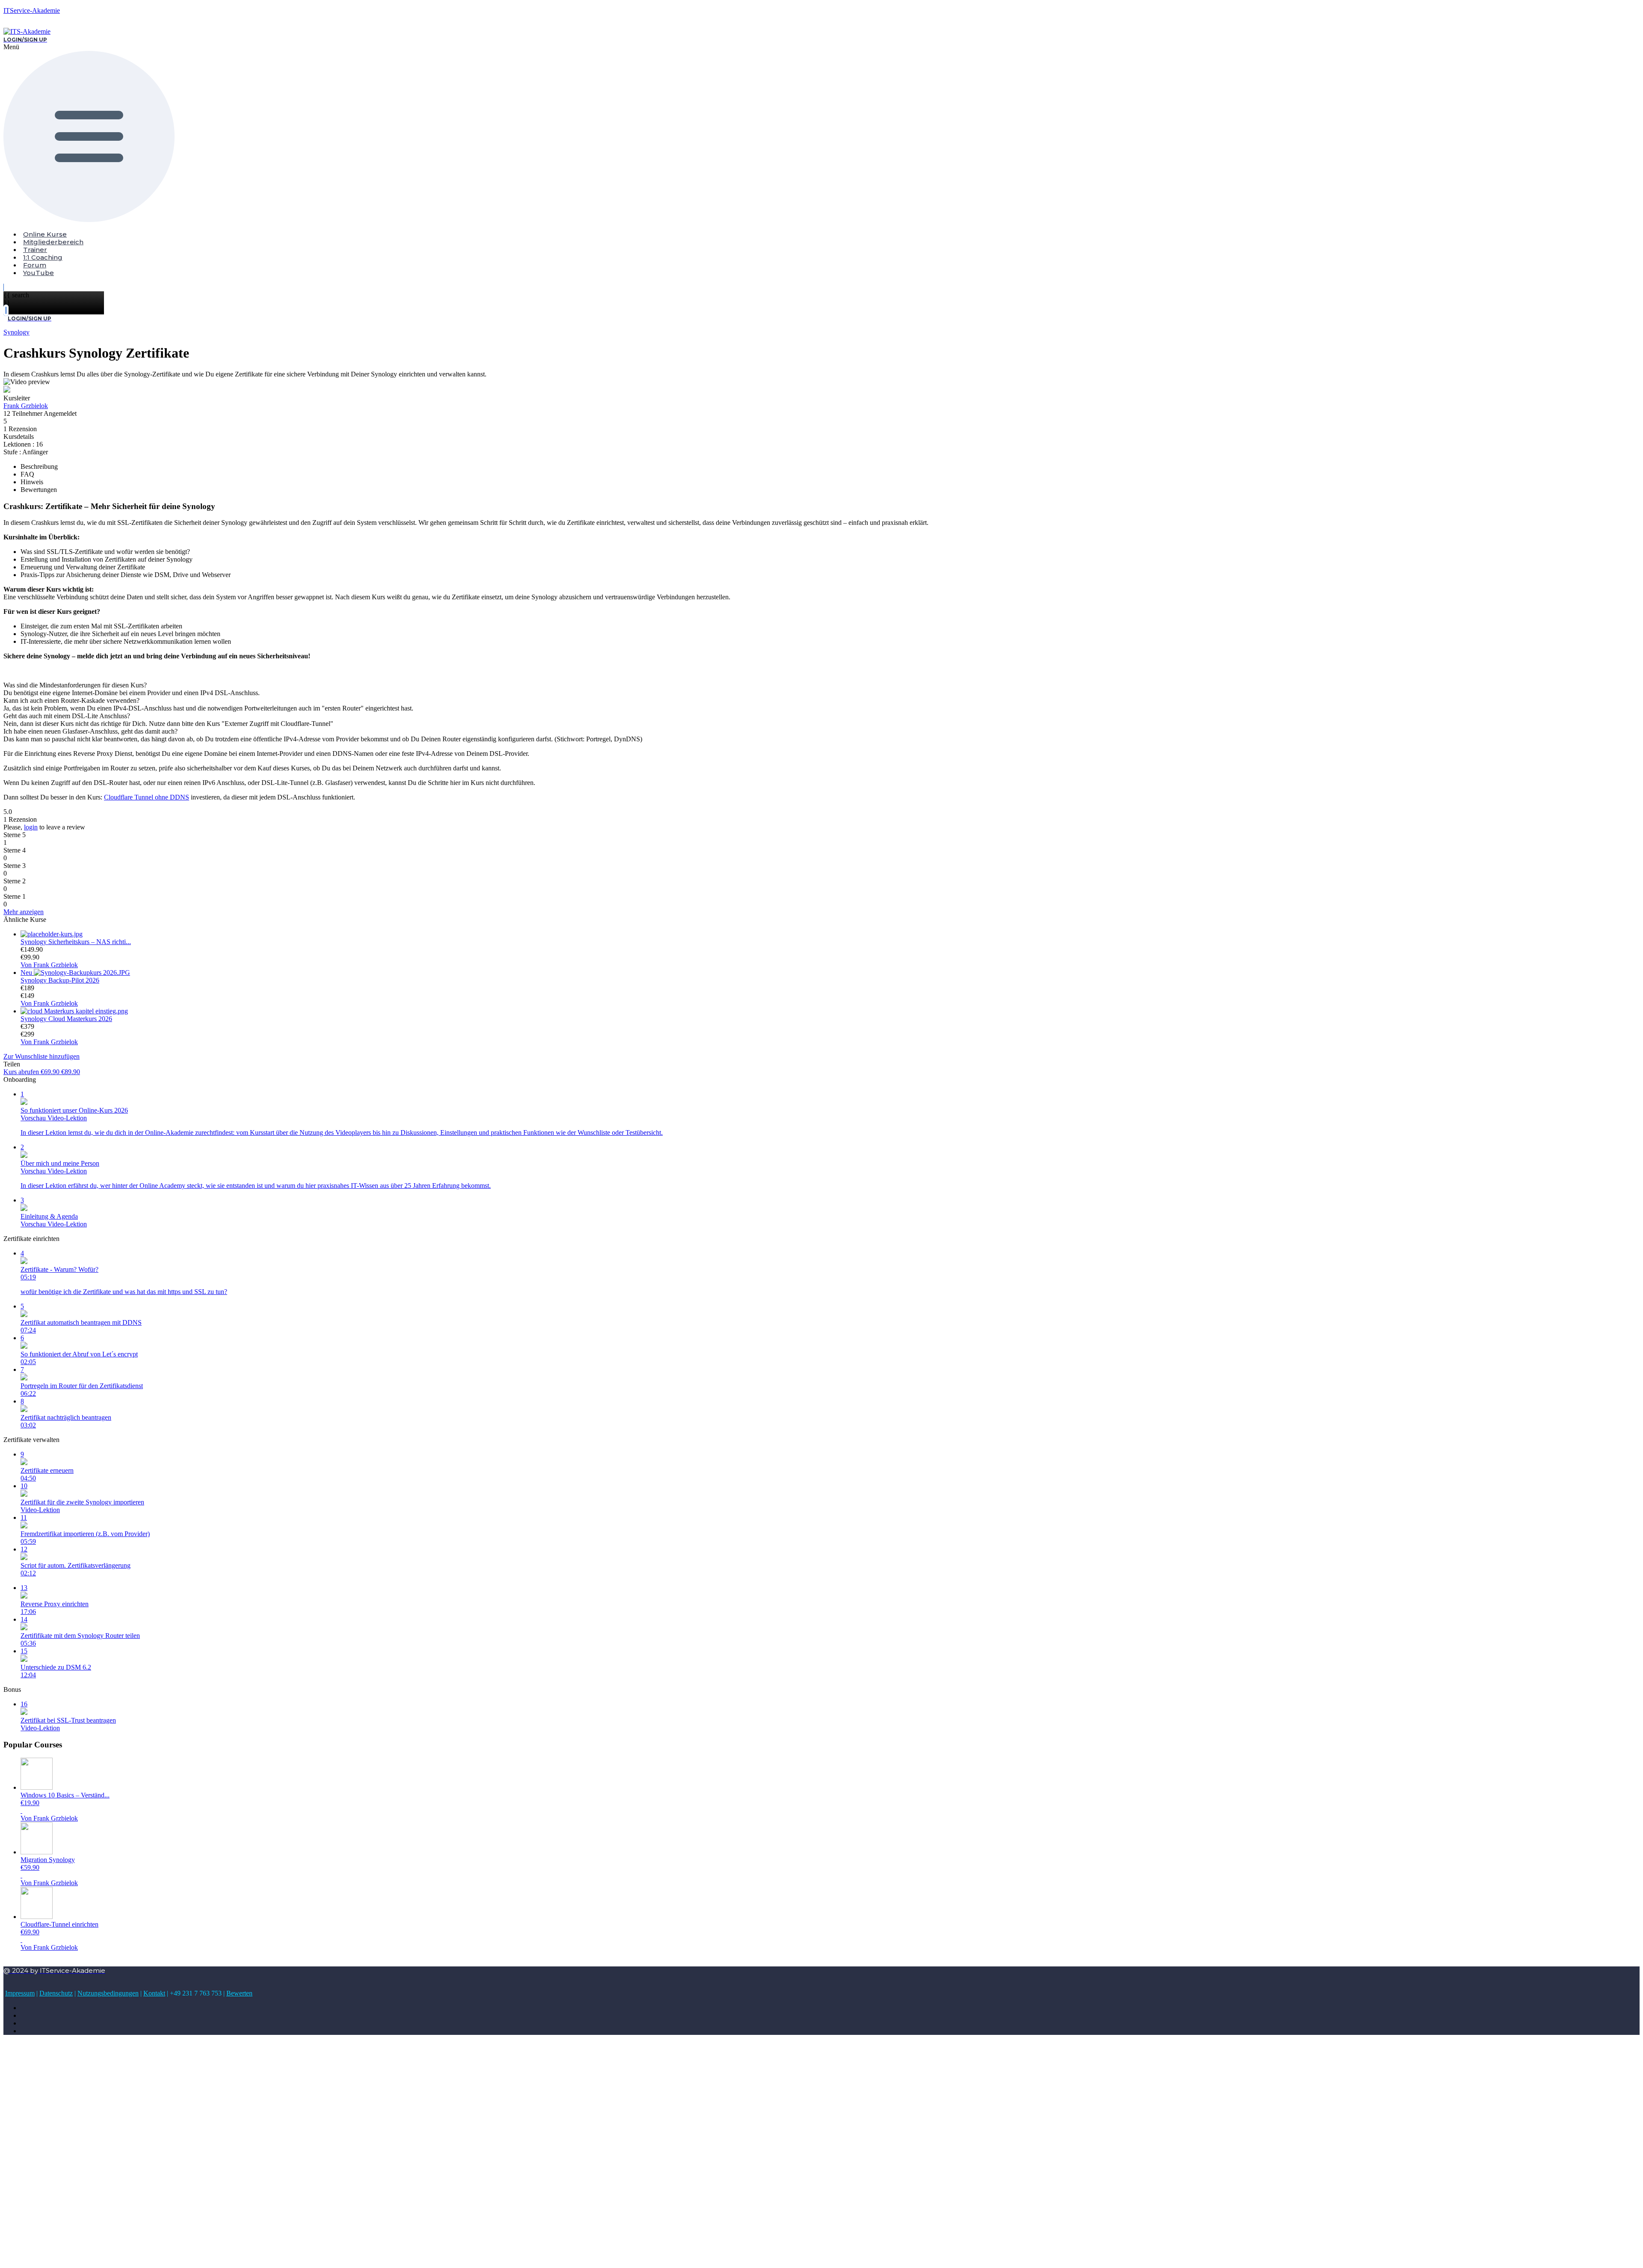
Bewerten (239, 1993)
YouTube (39, 273)
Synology (16, 332)
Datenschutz (56, 1993)
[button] (155, 133)
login (31, 827)
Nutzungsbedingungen (108, 1993)
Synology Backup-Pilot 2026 (60, 980)
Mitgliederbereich (53, 242)
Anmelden (88, 2253)
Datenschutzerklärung (199, 2181)
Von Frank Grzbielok (49, 965)
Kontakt (154, 1993)
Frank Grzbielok (26, 406)
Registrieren (57, 2253)
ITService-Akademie (32, 10)
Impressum (20, 1993)
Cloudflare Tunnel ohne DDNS (147, 797)
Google (21, 2054)
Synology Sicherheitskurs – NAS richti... (76, 942)
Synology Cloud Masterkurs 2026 (66, 1019)
